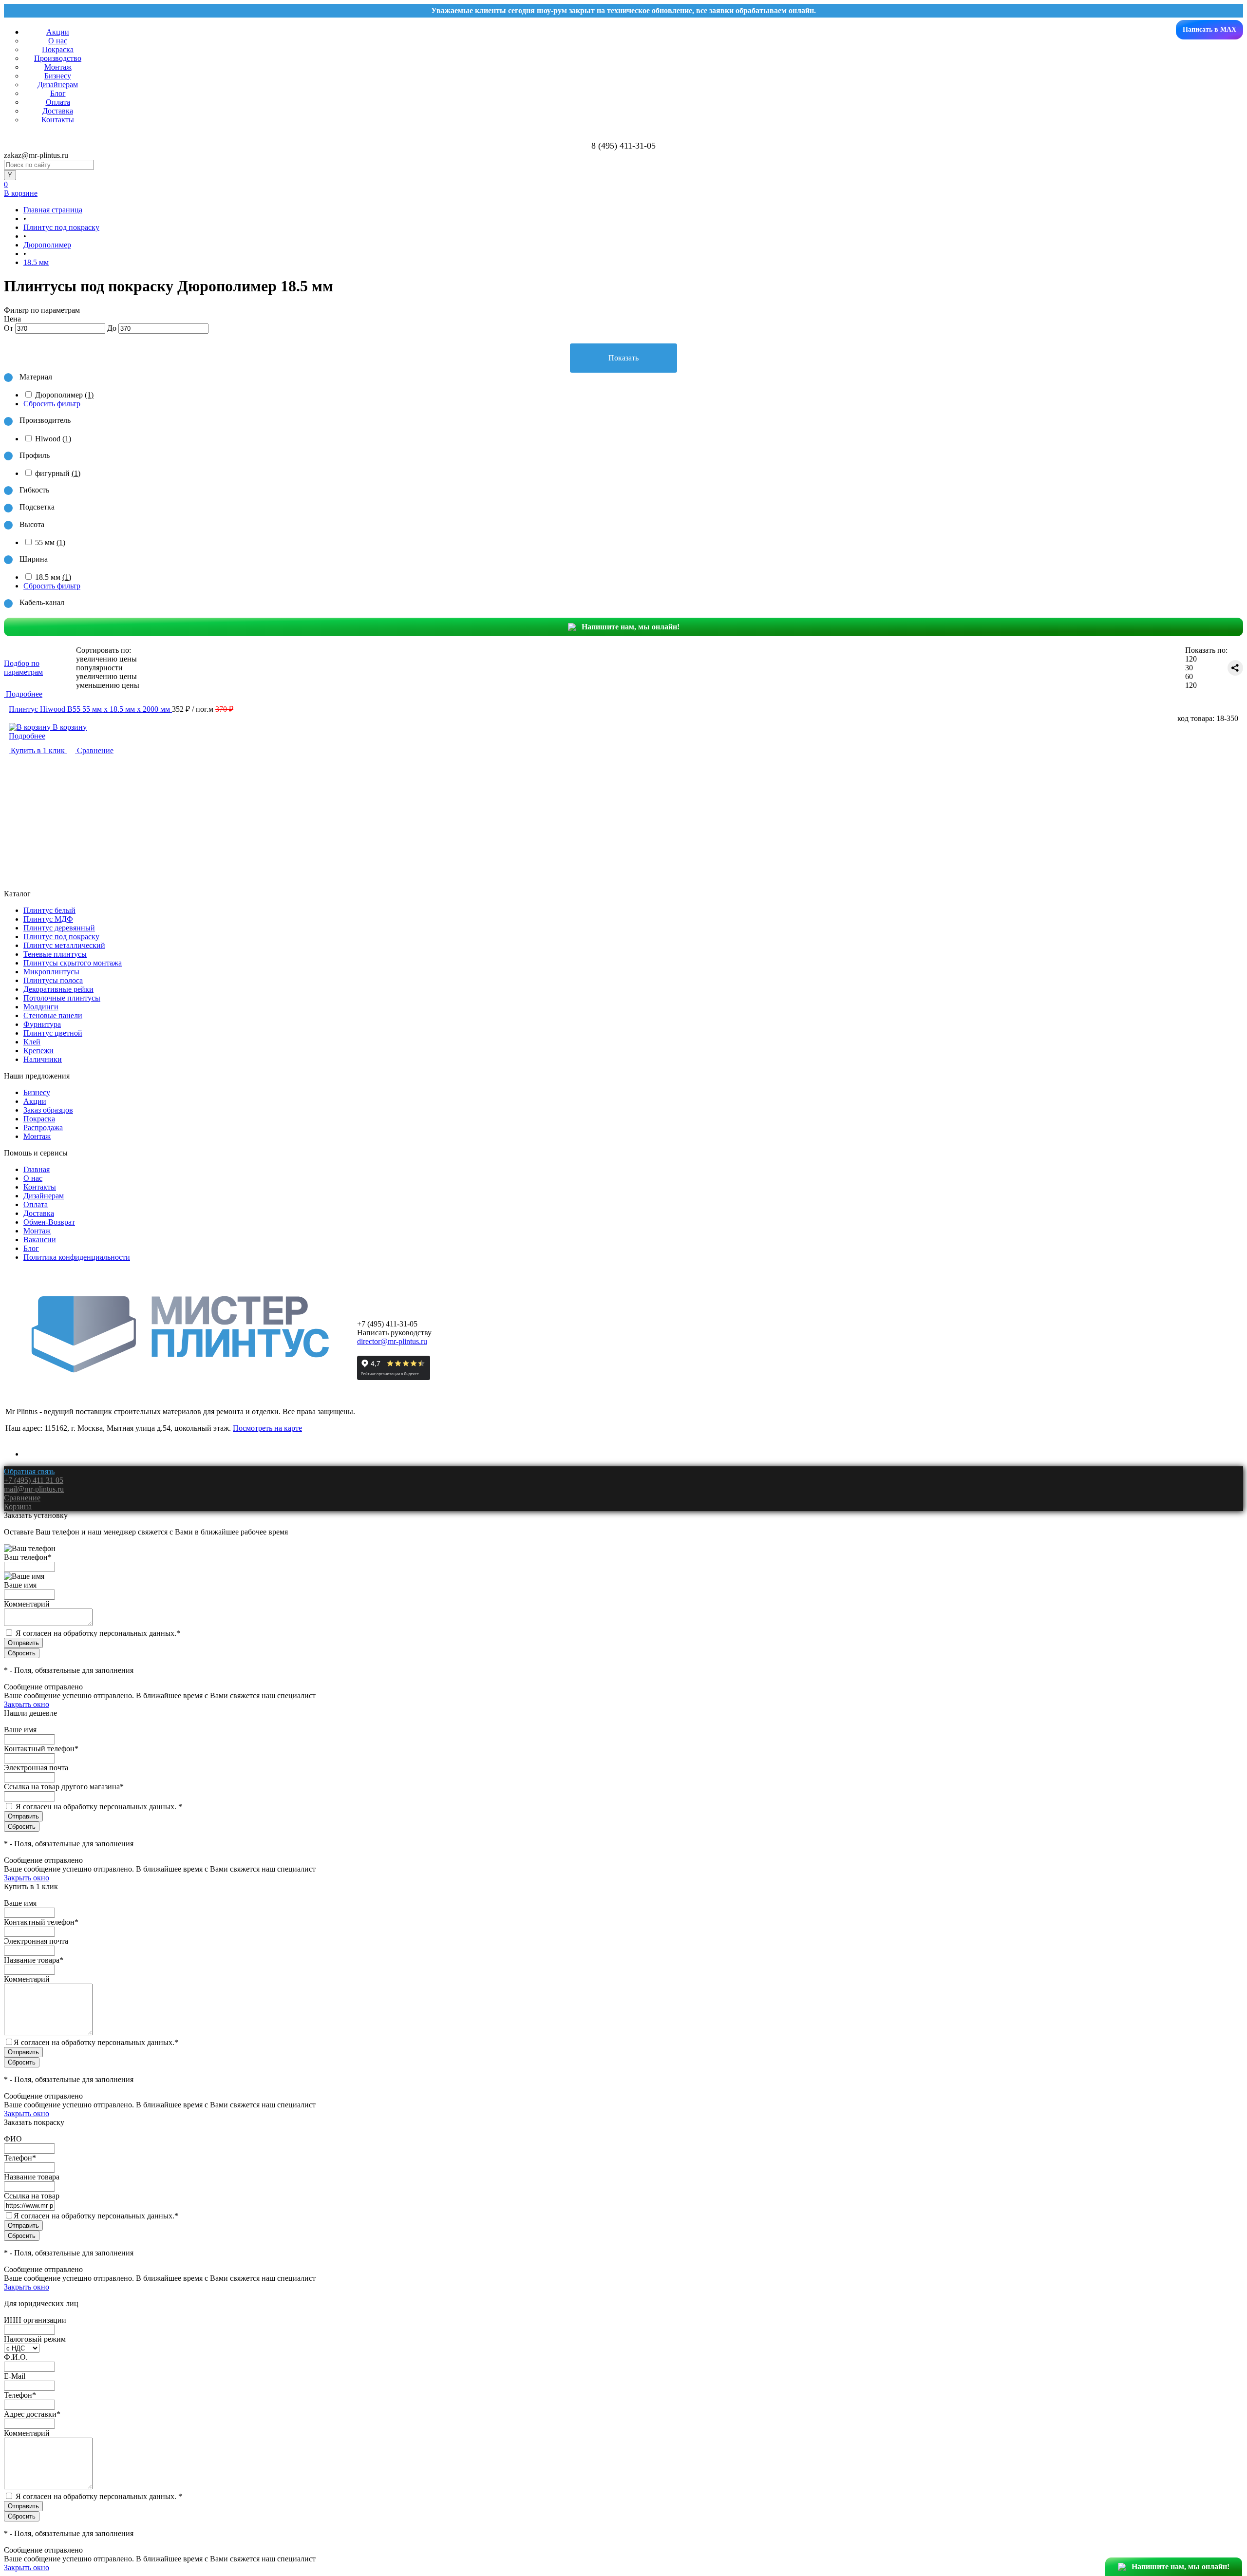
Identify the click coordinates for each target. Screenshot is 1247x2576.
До (112, 328)
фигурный (58, 473)
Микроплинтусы (51, 972)
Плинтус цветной (53, 1033)
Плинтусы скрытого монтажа (73, 963)
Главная (37, 1169)
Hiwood (53, 439)
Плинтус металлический (64, 945)
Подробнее (27, 736)
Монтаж (58, 67)
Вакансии (40, 1240)
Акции (58, 32)
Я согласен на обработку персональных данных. (98, 1633)
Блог (58, 93)
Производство (58, 58)
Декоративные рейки (58, 989)
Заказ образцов (48, 1110)
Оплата (58, 102)
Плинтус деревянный (59, 928)
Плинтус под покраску (61, 937)
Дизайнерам (58, 85)
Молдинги (41, 1007)
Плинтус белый (49, 910)
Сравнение (94, 750)
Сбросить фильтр (52, 404)
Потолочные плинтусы (62, 998)
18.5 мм (53, 577)
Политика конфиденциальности (77, 1257)
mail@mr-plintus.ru (34, 1489)
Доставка (58, 111)
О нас (58, 41)
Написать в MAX (1209, 29)
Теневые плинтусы (55, 954)
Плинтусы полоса (53, 980)
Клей (32, 1042)
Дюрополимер (64, 395)
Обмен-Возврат (49, 1222)
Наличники (43, 1059)
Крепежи (38, 1051)
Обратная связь (29, 1471)
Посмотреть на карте (267, 1428)
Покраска (58, 49)
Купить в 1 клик (38, 750)
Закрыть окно (27, 1704)
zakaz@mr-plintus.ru (36, 155)
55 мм (50, 542)
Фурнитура (42, 1024)
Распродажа (43, 1127)
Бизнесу (58, 76)
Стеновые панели (53, 1015)
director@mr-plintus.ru (392, 1341)
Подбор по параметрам (23, 668)
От (9, 328)
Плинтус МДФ (48, 919)
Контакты (58, 120)
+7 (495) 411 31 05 (34, 1480)
